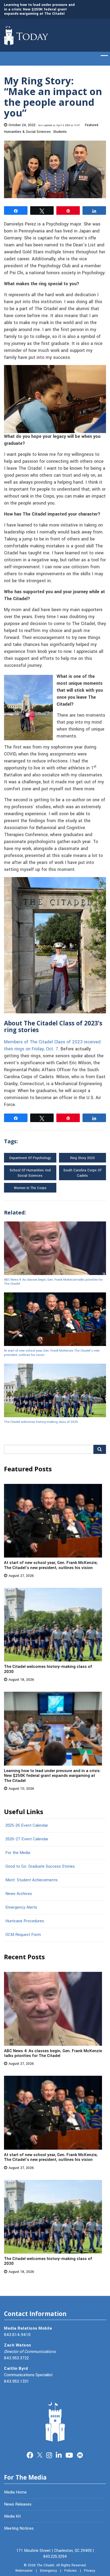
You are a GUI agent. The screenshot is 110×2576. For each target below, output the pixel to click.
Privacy (90, 2571)
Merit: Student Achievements (32, 1880)
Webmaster (24, 2571)
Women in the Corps (30, 1188)
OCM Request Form (23, 1935)
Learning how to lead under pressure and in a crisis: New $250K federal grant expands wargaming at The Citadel (39, 9)
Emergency (48, 2571)
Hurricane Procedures (25, 1921)
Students (60, 132)
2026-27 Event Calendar (27, 1839)
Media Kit (12, 2516)
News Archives (19, 1894)
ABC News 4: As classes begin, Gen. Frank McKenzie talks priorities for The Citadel (53, 1282)
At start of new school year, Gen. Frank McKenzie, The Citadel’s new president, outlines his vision (52, 1353)
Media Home (15, 2492)
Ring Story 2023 (82, 1158)
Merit (80, 2455)
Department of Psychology (30, 1158)
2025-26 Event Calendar (27, 1825)
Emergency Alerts (21, 1907)
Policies (70, 2571)
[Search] (100, 1449)
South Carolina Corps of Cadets (82, 1173)
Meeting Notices (19, 2528)
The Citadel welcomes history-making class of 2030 (41, 1422)
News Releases (18, 2504)
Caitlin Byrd (16, 2368)
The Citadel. (46, 2565)
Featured (92, 125)
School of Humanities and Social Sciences (30, 1173)
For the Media (18, 1853)
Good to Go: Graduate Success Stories (40, 1866)
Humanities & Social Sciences (27, 132)
